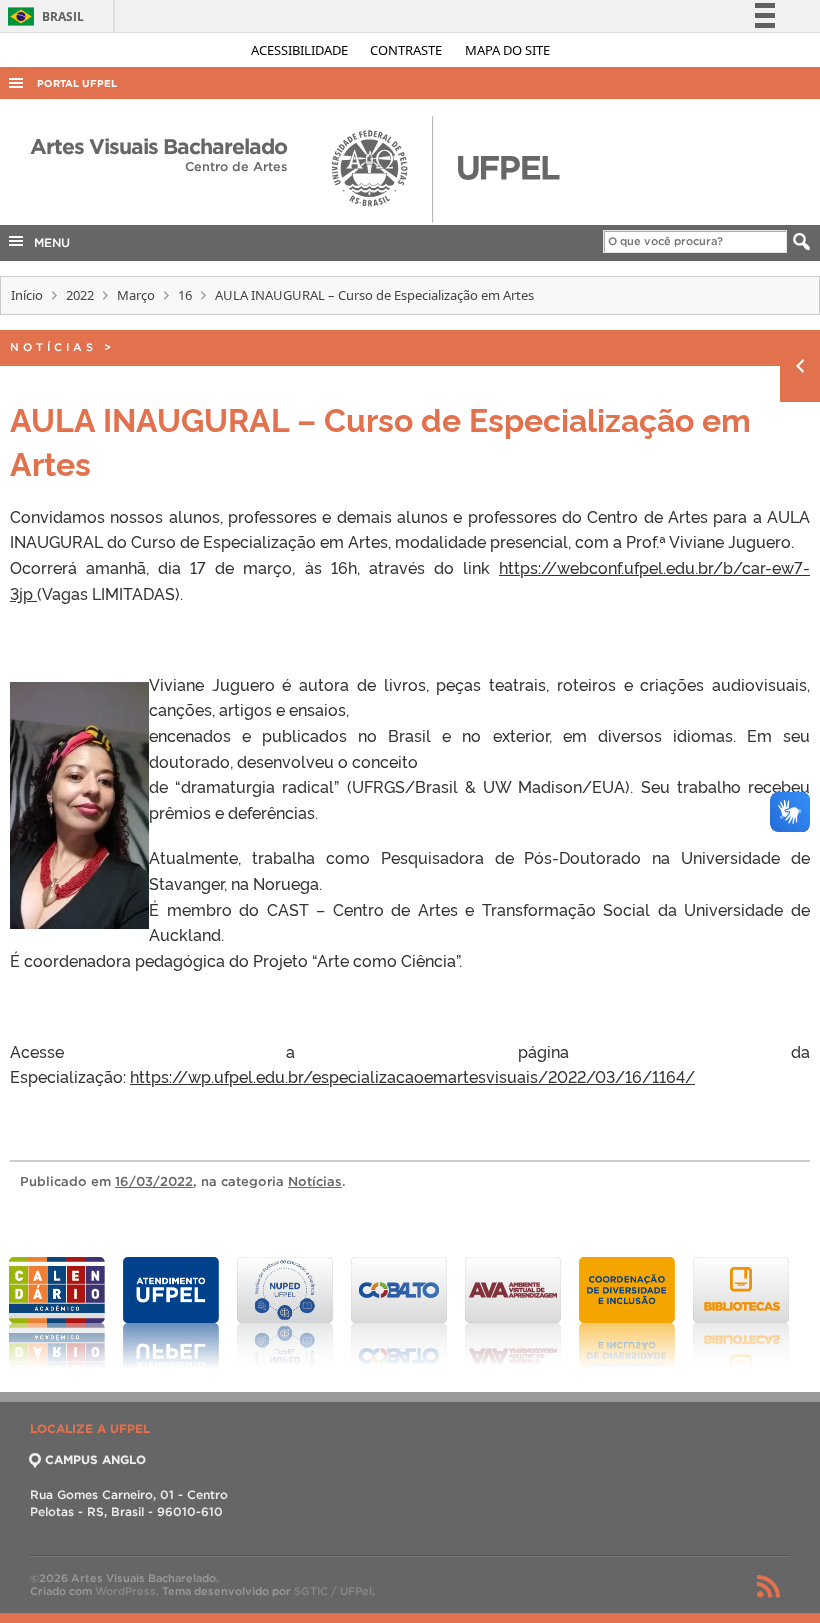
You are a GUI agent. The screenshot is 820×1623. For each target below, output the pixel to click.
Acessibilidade (301, 50)
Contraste (407, 50)
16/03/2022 (154, 1181)
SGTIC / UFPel (333, 1591)
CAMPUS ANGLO (95, 1459)
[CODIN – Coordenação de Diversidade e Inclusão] (627, 1313)
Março (136, 295)
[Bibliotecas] (741, 1313)
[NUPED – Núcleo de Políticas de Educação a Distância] (285, 1313)
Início (27, 295)
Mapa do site (507, 50)
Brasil (42, 16)
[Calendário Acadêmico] (57, 1313)
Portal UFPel (77, 83)
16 (185, 295)
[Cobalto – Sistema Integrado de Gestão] (399, 1313)
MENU (48, 242)
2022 (80, 295)
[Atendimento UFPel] (171, 1313)
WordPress (125, 1591)
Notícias (53, 347)
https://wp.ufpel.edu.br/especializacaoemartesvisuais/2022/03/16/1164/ (412, 1076)
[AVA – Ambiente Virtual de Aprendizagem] (513, 1313)
